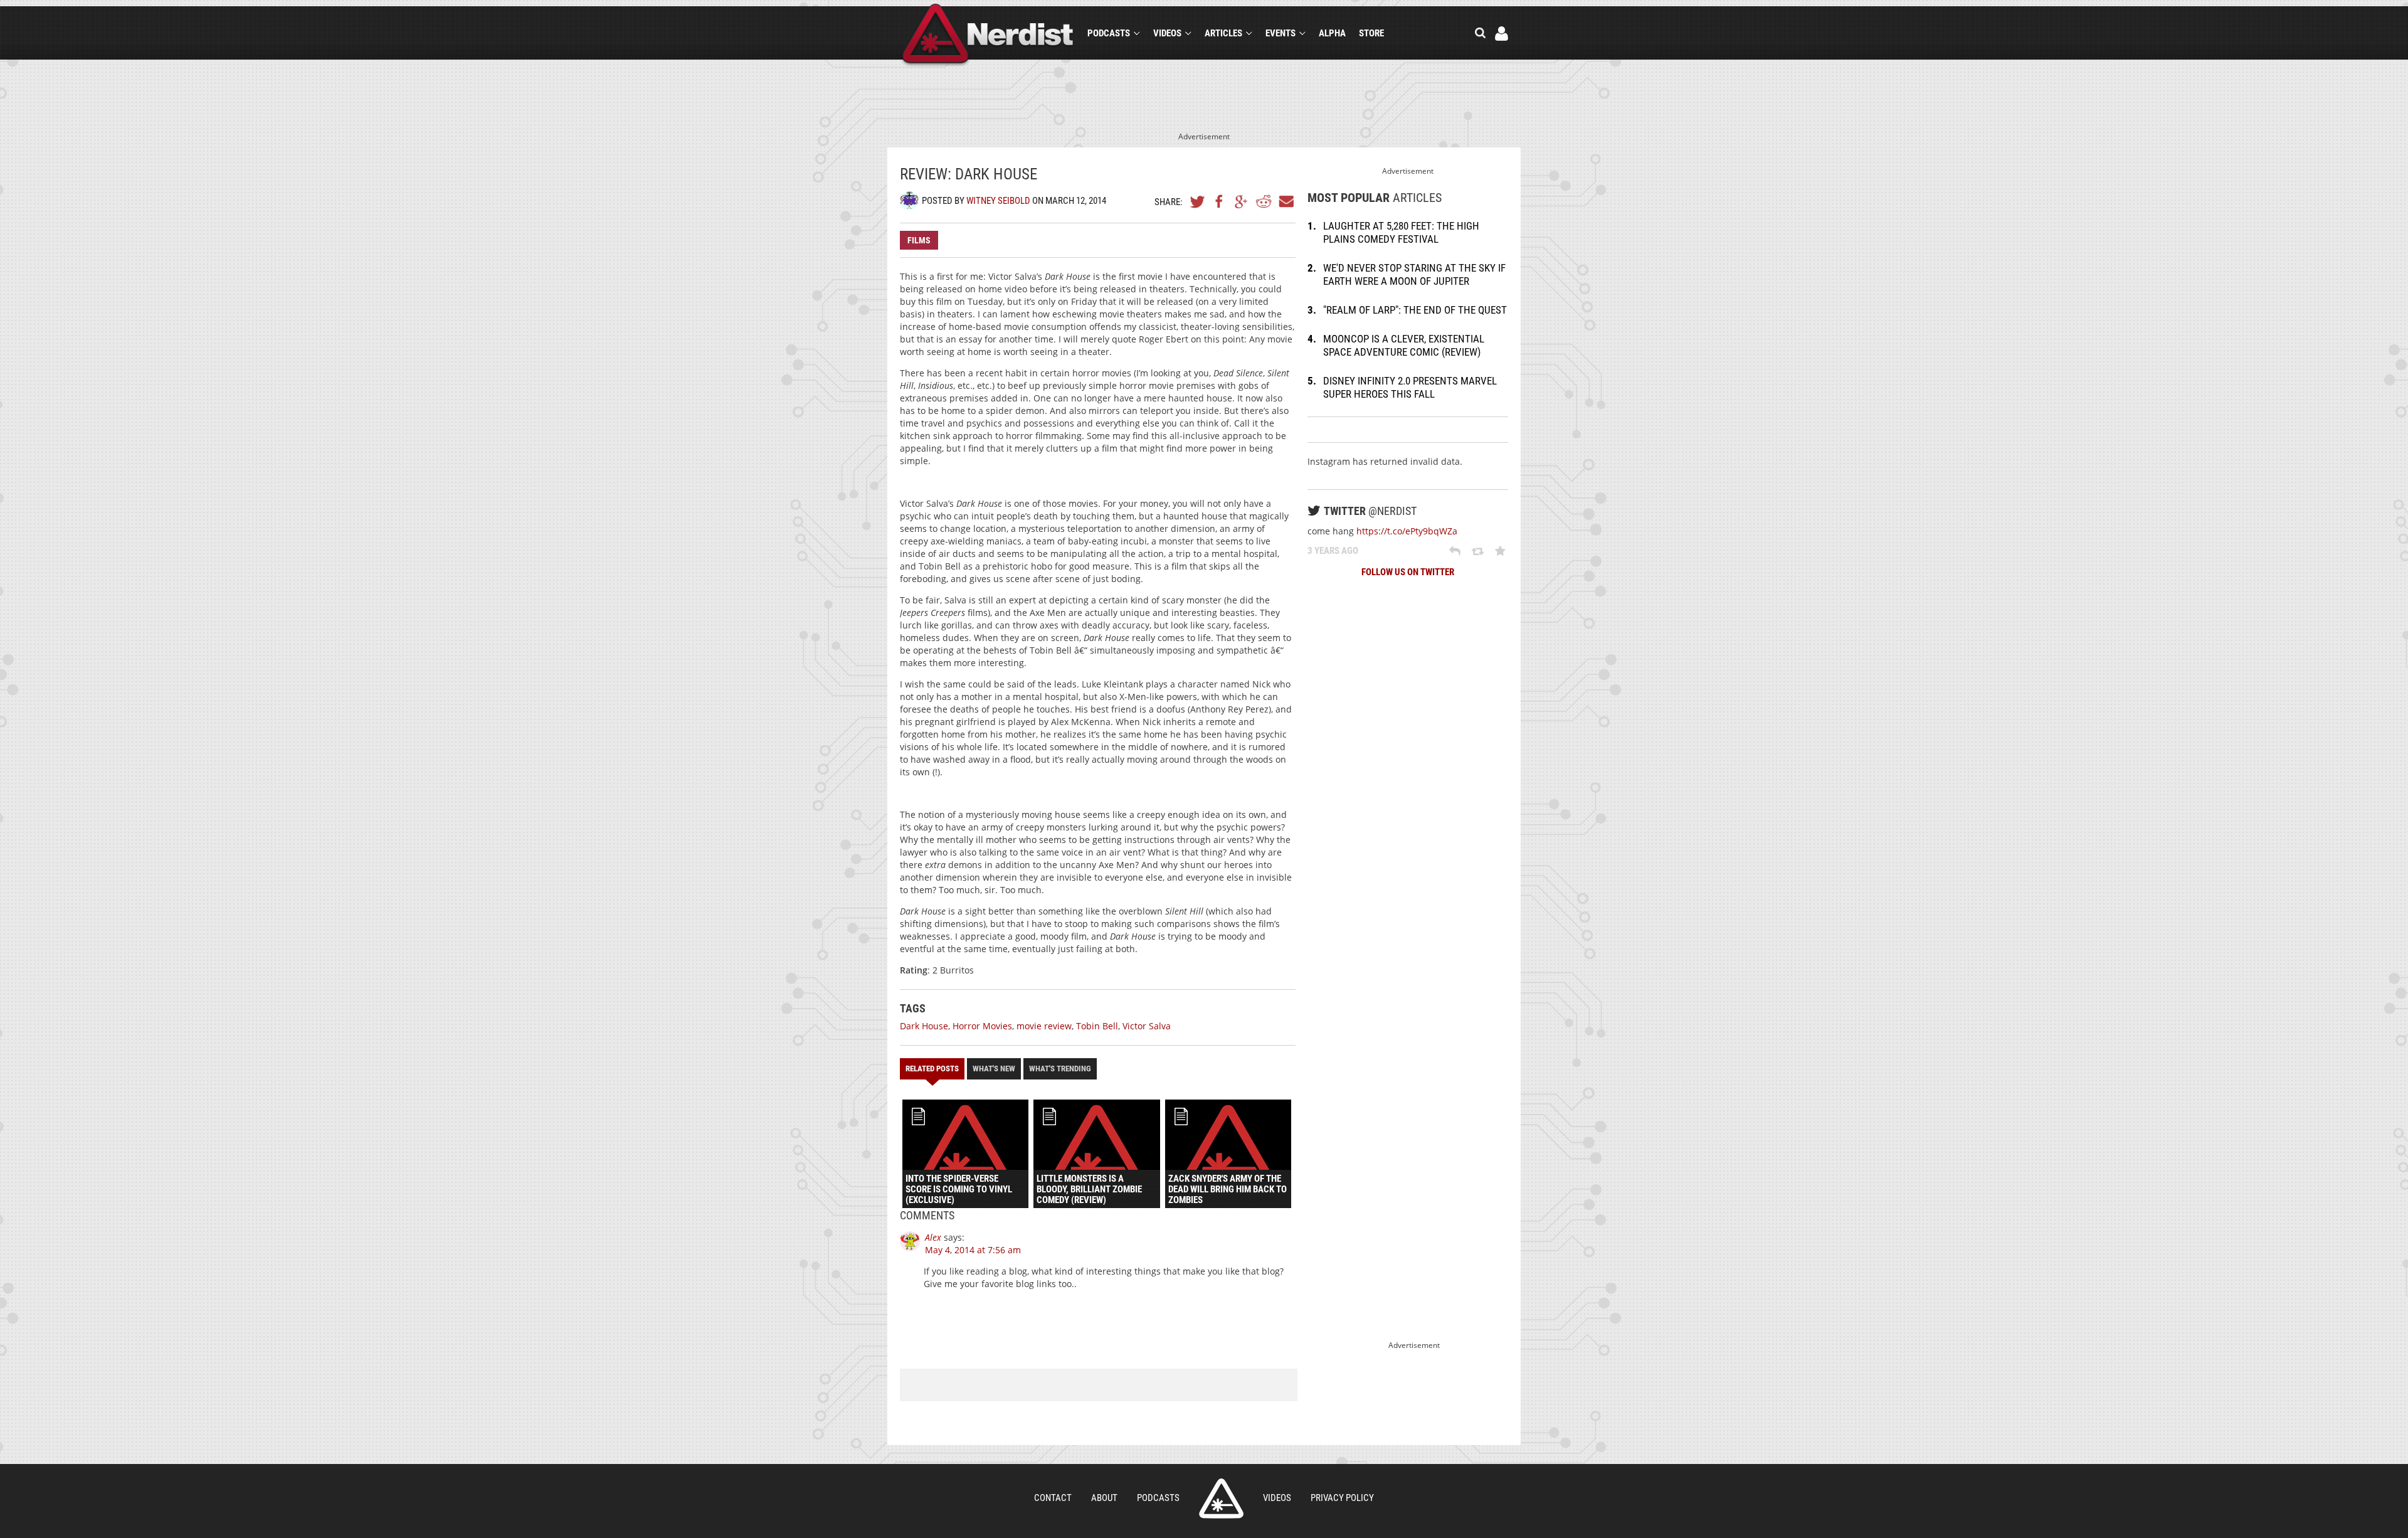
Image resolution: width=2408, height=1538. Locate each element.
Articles (1223, 33)
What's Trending (1060, 1069)
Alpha (1332, 33)
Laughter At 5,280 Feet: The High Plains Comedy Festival (1401, 232)
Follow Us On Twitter (1408, 572)
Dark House (924, 1026)
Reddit (1264, 201)
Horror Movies (982, 1026)
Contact (1053, 1498)
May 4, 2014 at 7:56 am (973, 1250)
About (1104, 1498)
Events (1281, 33)
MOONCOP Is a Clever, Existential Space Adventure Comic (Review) (1404, 345)
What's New (994, 1069)
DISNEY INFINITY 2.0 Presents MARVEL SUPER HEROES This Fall (1410, 387)
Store (1371, 33)
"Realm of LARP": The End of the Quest (1415, 310)
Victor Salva (1147, 1026)
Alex (933, 1237)
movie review (1044, 1026)
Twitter (1198, 201)
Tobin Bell (1097, 1026)
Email (1286, 201)
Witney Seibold (998, 201)
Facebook (1220, 201)
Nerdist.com (1221, 1498)
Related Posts (932, 1069)
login (1502, 34)
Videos (1167, 33)
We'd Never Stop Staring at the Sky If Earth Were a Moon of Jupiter (1414, 274)
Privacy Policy (1342, 1498)
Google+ (1242, 201)
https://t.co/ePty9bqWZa (1407, 531)
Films (919, 240)
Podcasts (1109, 33)
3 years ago (1333, 551)
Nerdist (988, 35)
